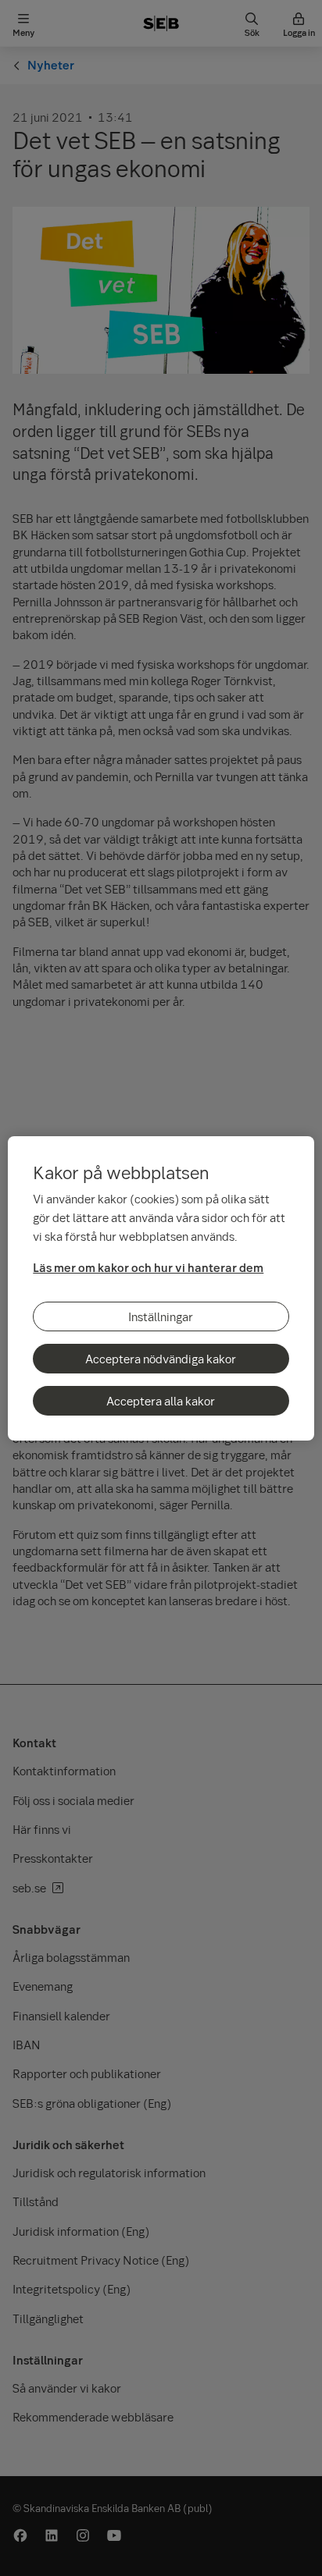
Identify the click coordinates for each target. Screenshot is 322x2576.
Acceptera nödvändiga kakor (161, 1359)
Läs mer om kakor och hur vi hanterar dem (148, 1267)
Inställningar (161, 1316)
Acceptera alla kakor (161, 1401)
